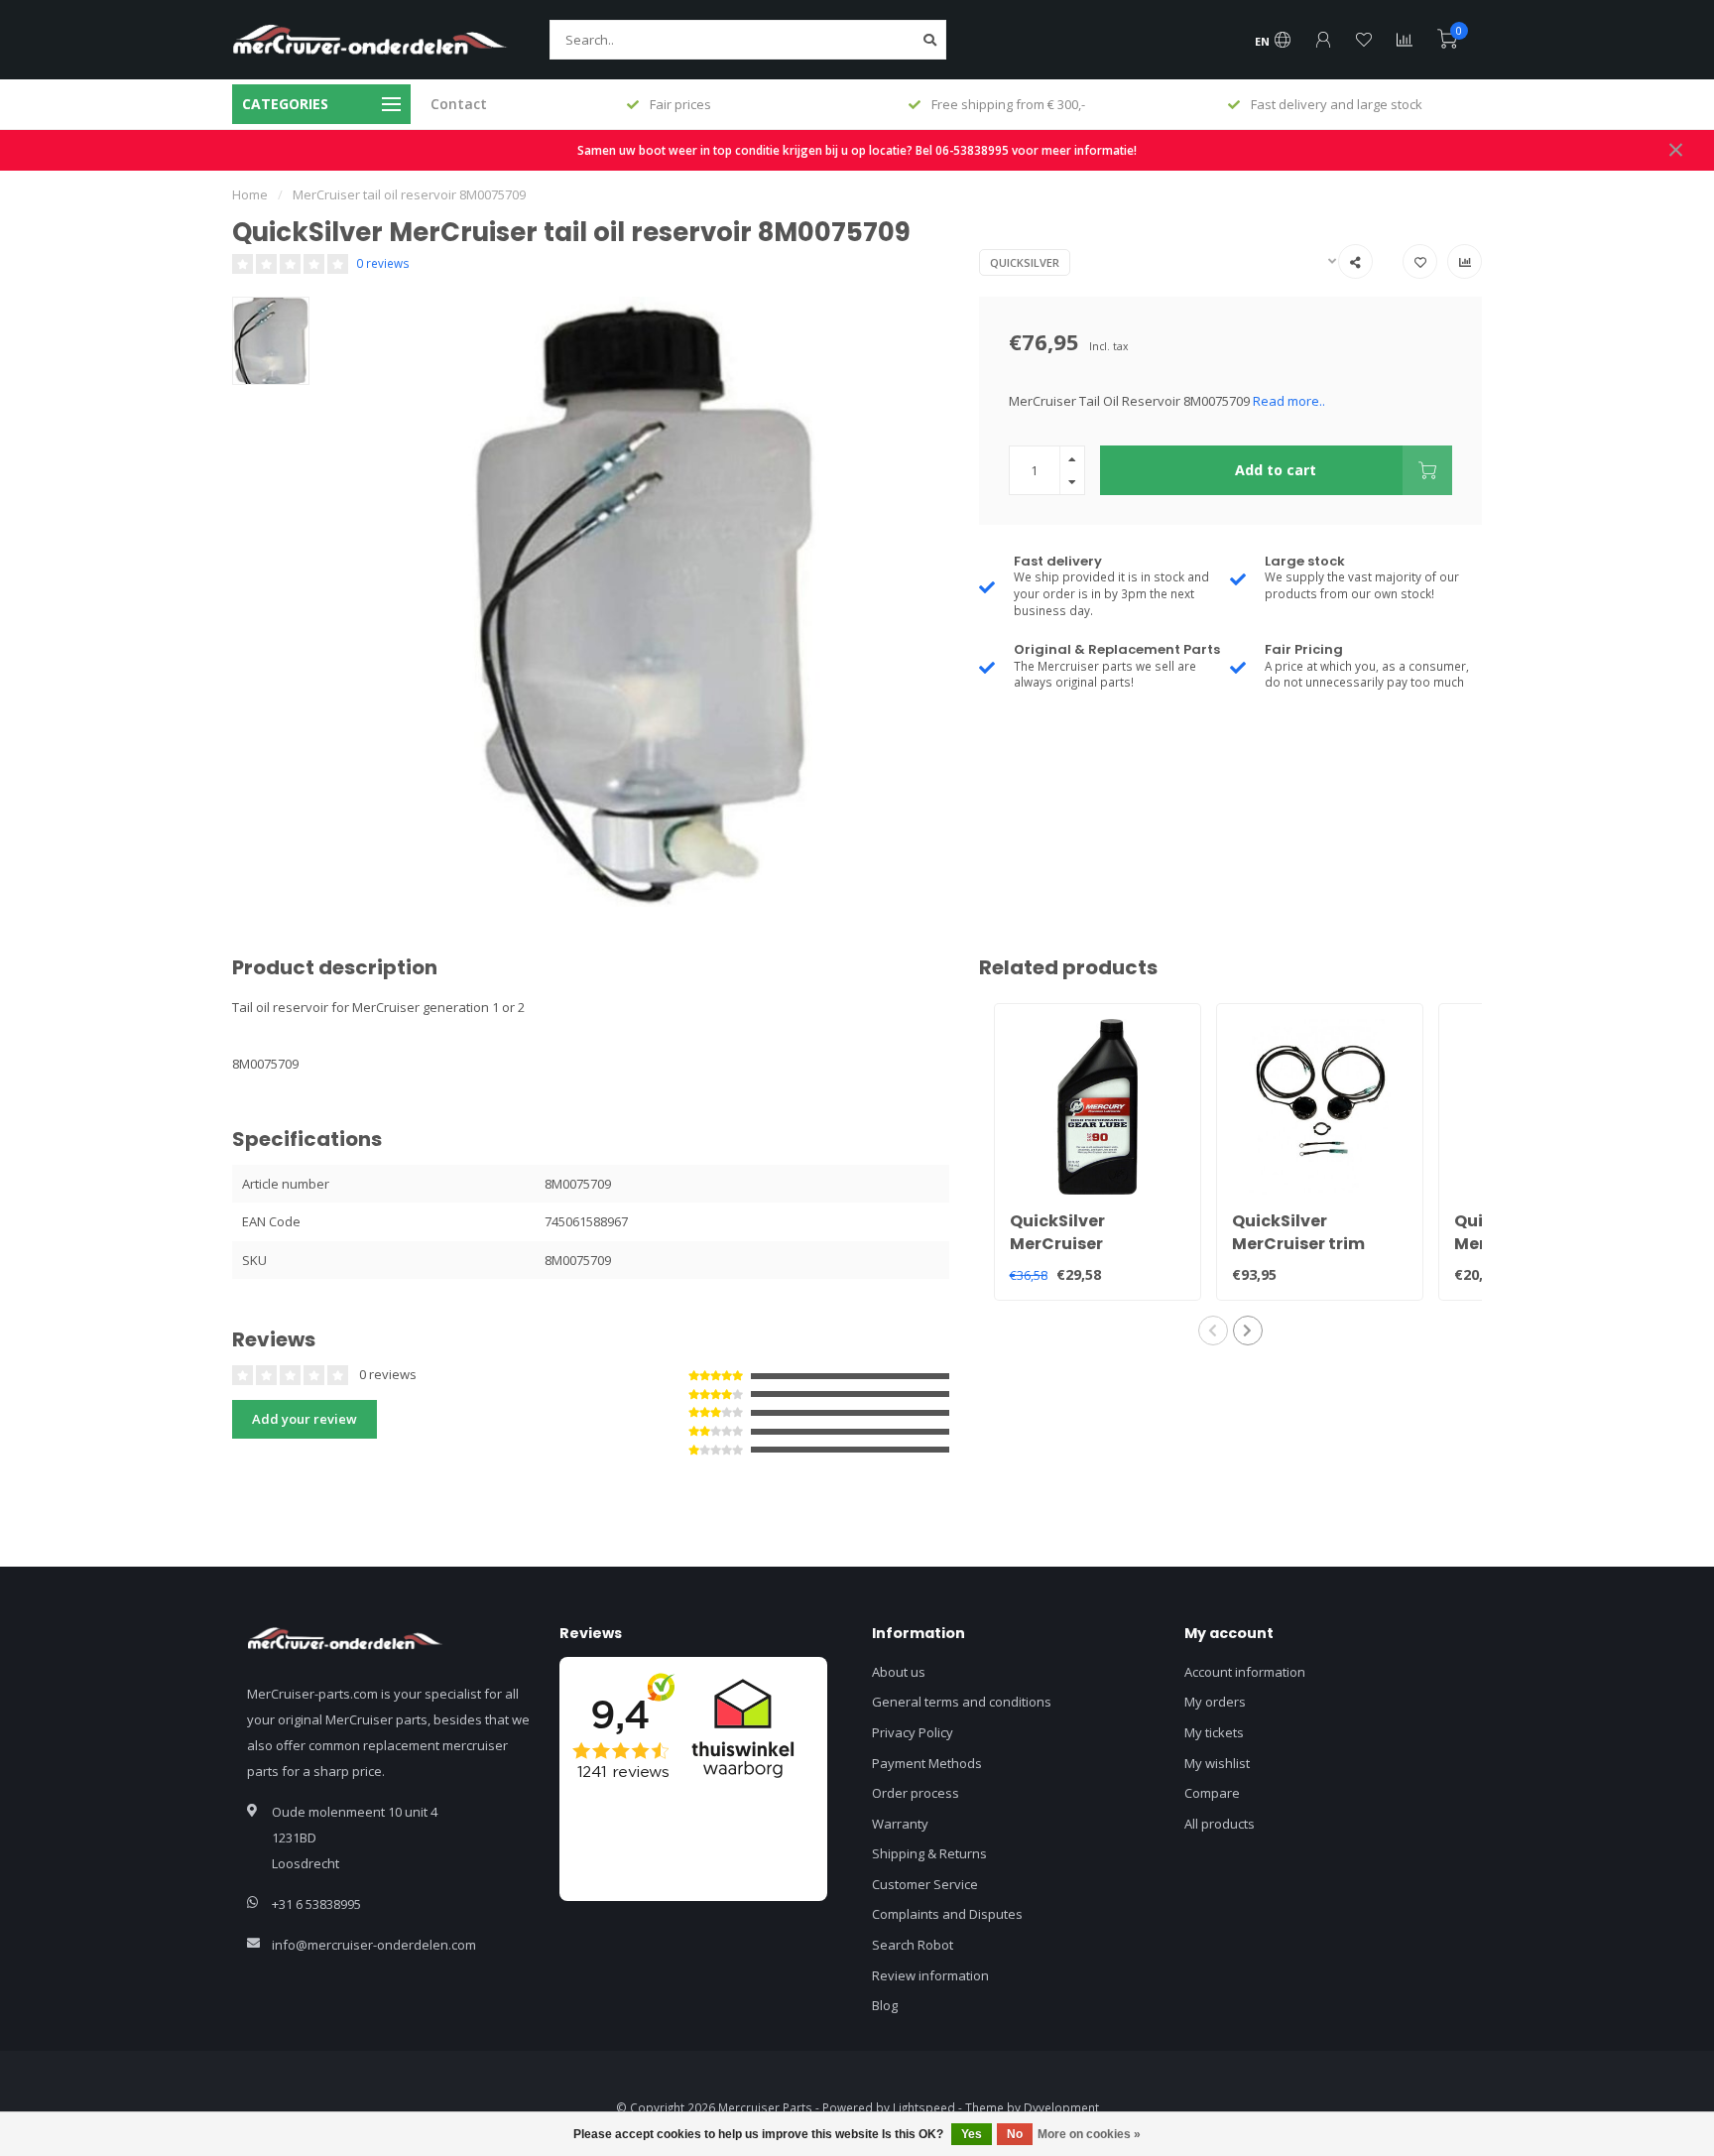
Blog (885, 2005)
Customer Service (925, 1884)
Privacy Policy (913, 1732)
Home (250, 194)
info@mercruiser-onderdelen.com (374, 1945)
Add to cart (1276, 470)
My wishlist (1217, 1763)
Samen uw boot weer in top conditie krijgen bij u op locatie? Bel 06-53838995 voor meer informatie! (857, 150)
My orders (1215, 1702)
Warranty (900, 1824)
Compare (1212, 1793)
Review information (930, 1975)
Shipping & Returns (929, 1853)
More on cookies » (1089, 2134)
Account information (1245, 1672)
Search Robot (913, 1945)
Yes (972, 2134)
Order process (916, 1793)
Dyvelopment (1061, 2107)
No (1015, 2134)
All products (1220, 1824)
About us (899, 1672)
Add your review (305, 1419)
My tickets (1214, 1732)
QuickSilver (1025, 262)
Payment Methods (927, 1763)
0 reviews (383, 263)
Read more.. (1289, 401)
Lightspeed (924, 2107)
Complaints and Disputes (947, 1914)
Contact (459, 104)
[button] (1213, 1331)
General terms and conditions (962, 1702)
